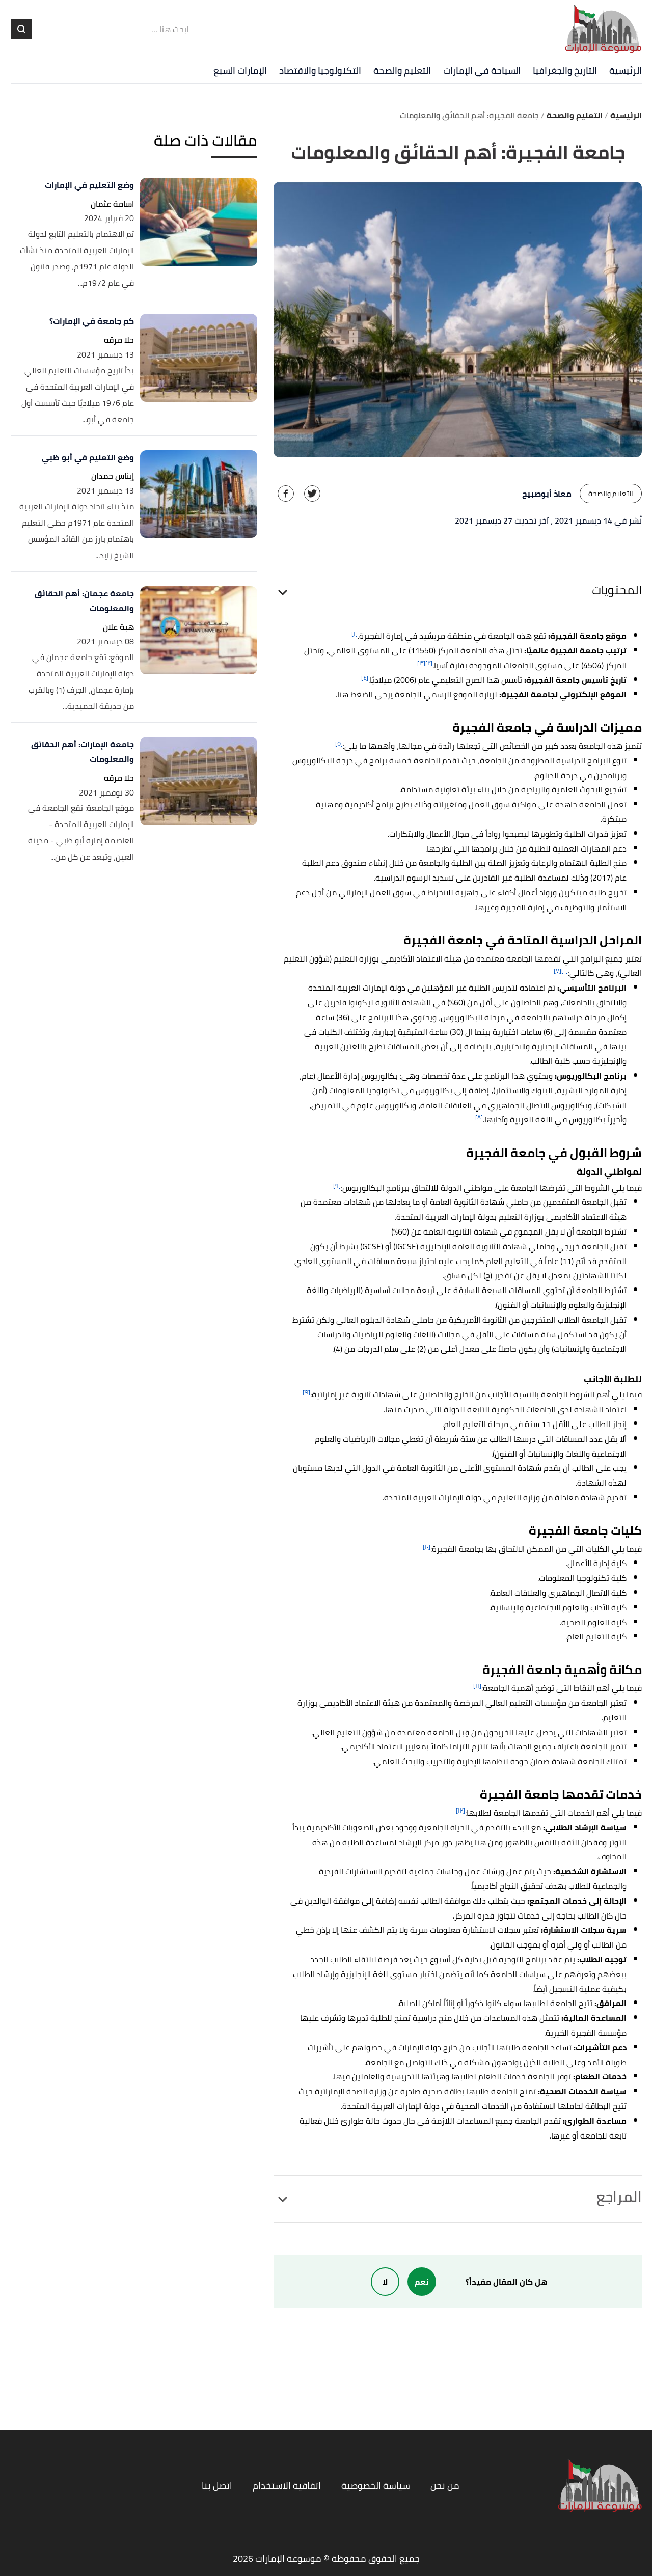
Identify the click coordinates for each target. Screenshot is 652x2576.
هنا (343, 694)
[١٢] (460, 1810)
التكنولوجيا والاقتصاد (320, 71)
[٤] (365, 678)
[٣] (421, 663)
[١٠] (427, 1546)
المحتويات (617, 590)
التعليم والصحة (402, 71)
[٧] (558, 970)
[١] (355, 633)
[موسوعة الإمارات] (603, 29)
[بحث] (21, 29)
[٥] (339, 743)
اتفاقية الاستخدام (287, 2486)
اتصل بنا (217, 2486)
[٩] (337, 1185)
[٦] (565, 970)
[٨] (479, 1117)
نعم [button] (422, 2282)
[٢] (429, 663)
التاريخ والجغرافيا (565, 71)
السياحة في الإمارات (482, 71)
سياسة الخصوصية (376, 2486)
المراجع (619, 2197)
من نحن (445, 2486)
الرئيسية (626, 71)
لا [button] (385, 2282)
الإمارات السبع (240, 71)
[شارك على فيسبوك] (286, 494)
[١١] (477, 1686)
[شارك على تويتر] (312, 494)
